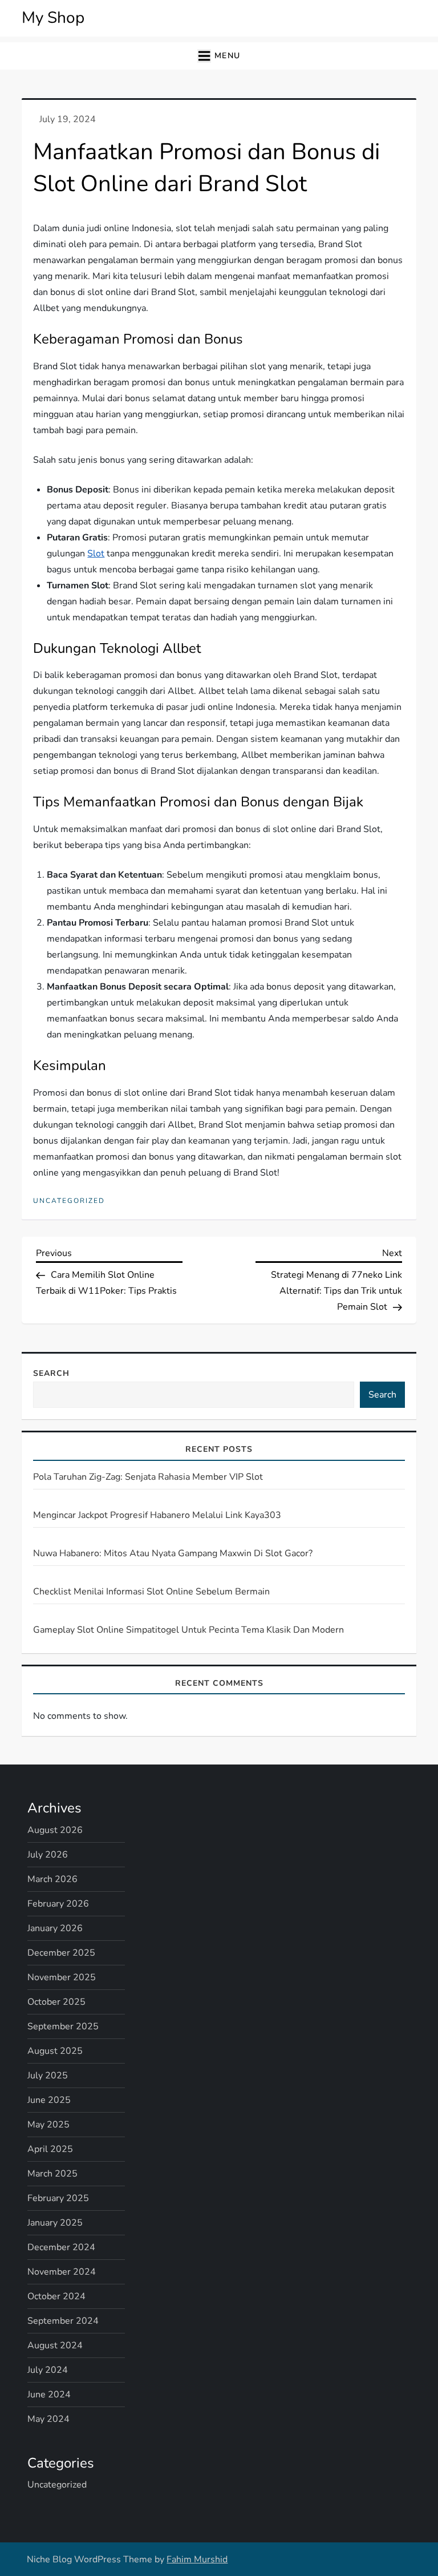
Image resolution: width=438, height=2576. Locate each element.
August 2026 (55, 1830)
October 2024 (56, 2296)
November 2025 (62, 1977)
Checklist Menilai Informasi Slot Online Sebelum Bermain (151, 1592)
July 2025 (48, 2076)
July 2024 (48, 2370)
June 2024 (49, 2395)
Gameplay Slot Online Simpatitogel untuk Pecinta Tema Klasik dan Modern (188, 1630)
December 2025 (61, 1953)
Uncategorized (69, 1201)
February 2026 (58, 1904)
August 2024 (55, 2345)
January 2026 (55, 1928)
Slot (96, 554)
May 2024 (48, 2419)
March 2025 (52, 2174)
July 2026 (48, 1855)
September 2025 (63, 2026)
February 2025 (58, 2198)
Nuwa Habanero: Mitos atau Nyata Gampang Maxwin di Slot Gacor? (173, 1553)
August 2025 (55, 2051)
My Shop (53, 18)
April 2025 (50, 2149)
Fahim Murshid (197, 2559)
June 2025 (49, 2100)
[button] (219, 56)
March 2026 (52, 1879)
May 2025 (48, 2125)
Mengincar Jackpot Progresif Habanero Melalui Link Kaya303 (157, 1515)
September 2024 (63, 2321)
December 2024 (61, 2247)
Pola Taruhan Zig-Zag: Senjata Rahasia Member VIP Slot (148, 1477)
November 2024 (62, 2272)
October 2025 (56, 2002)
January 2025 (55, 2223)
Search (51, 1373)
